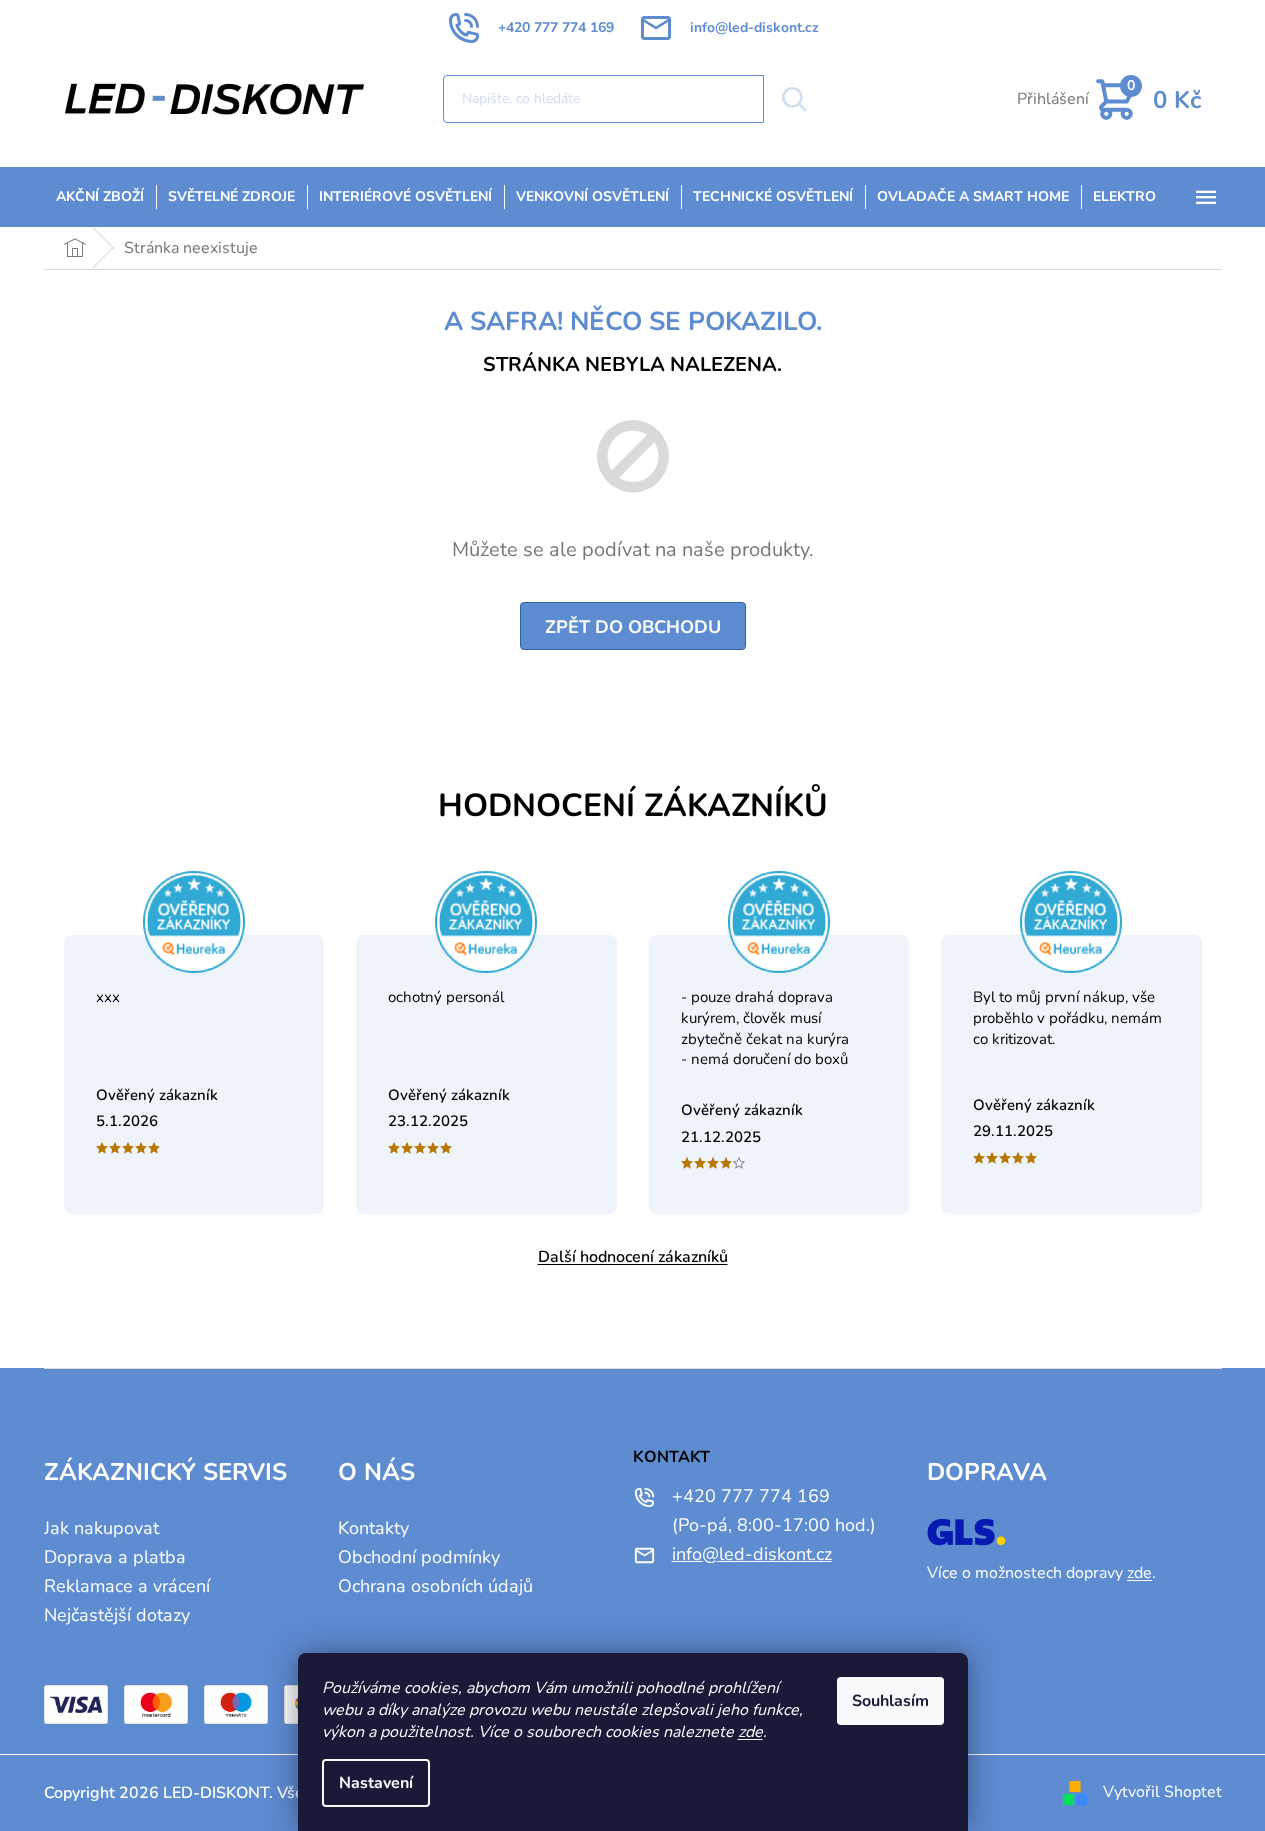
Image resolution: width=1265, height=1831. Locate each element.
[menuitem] (100, 197)
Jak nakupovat (101, 1528)
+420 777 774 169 (751, 1496)
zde (750, 1732)
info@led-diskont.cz (752, 1554)
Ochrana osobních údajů (435, 1586)
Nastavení (376, 1783)
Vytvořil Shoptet (1162, 1792)
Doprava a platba (115, 1557)
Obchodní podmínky (419, 1557)
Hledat (793, 99)
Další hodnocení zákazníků (633, 1257)
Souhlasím (890, 1701)
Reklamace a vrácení (127, 1586)
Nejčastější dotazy (117, 1615)
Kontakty (373, 1528)
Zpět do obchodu (633, 627)
